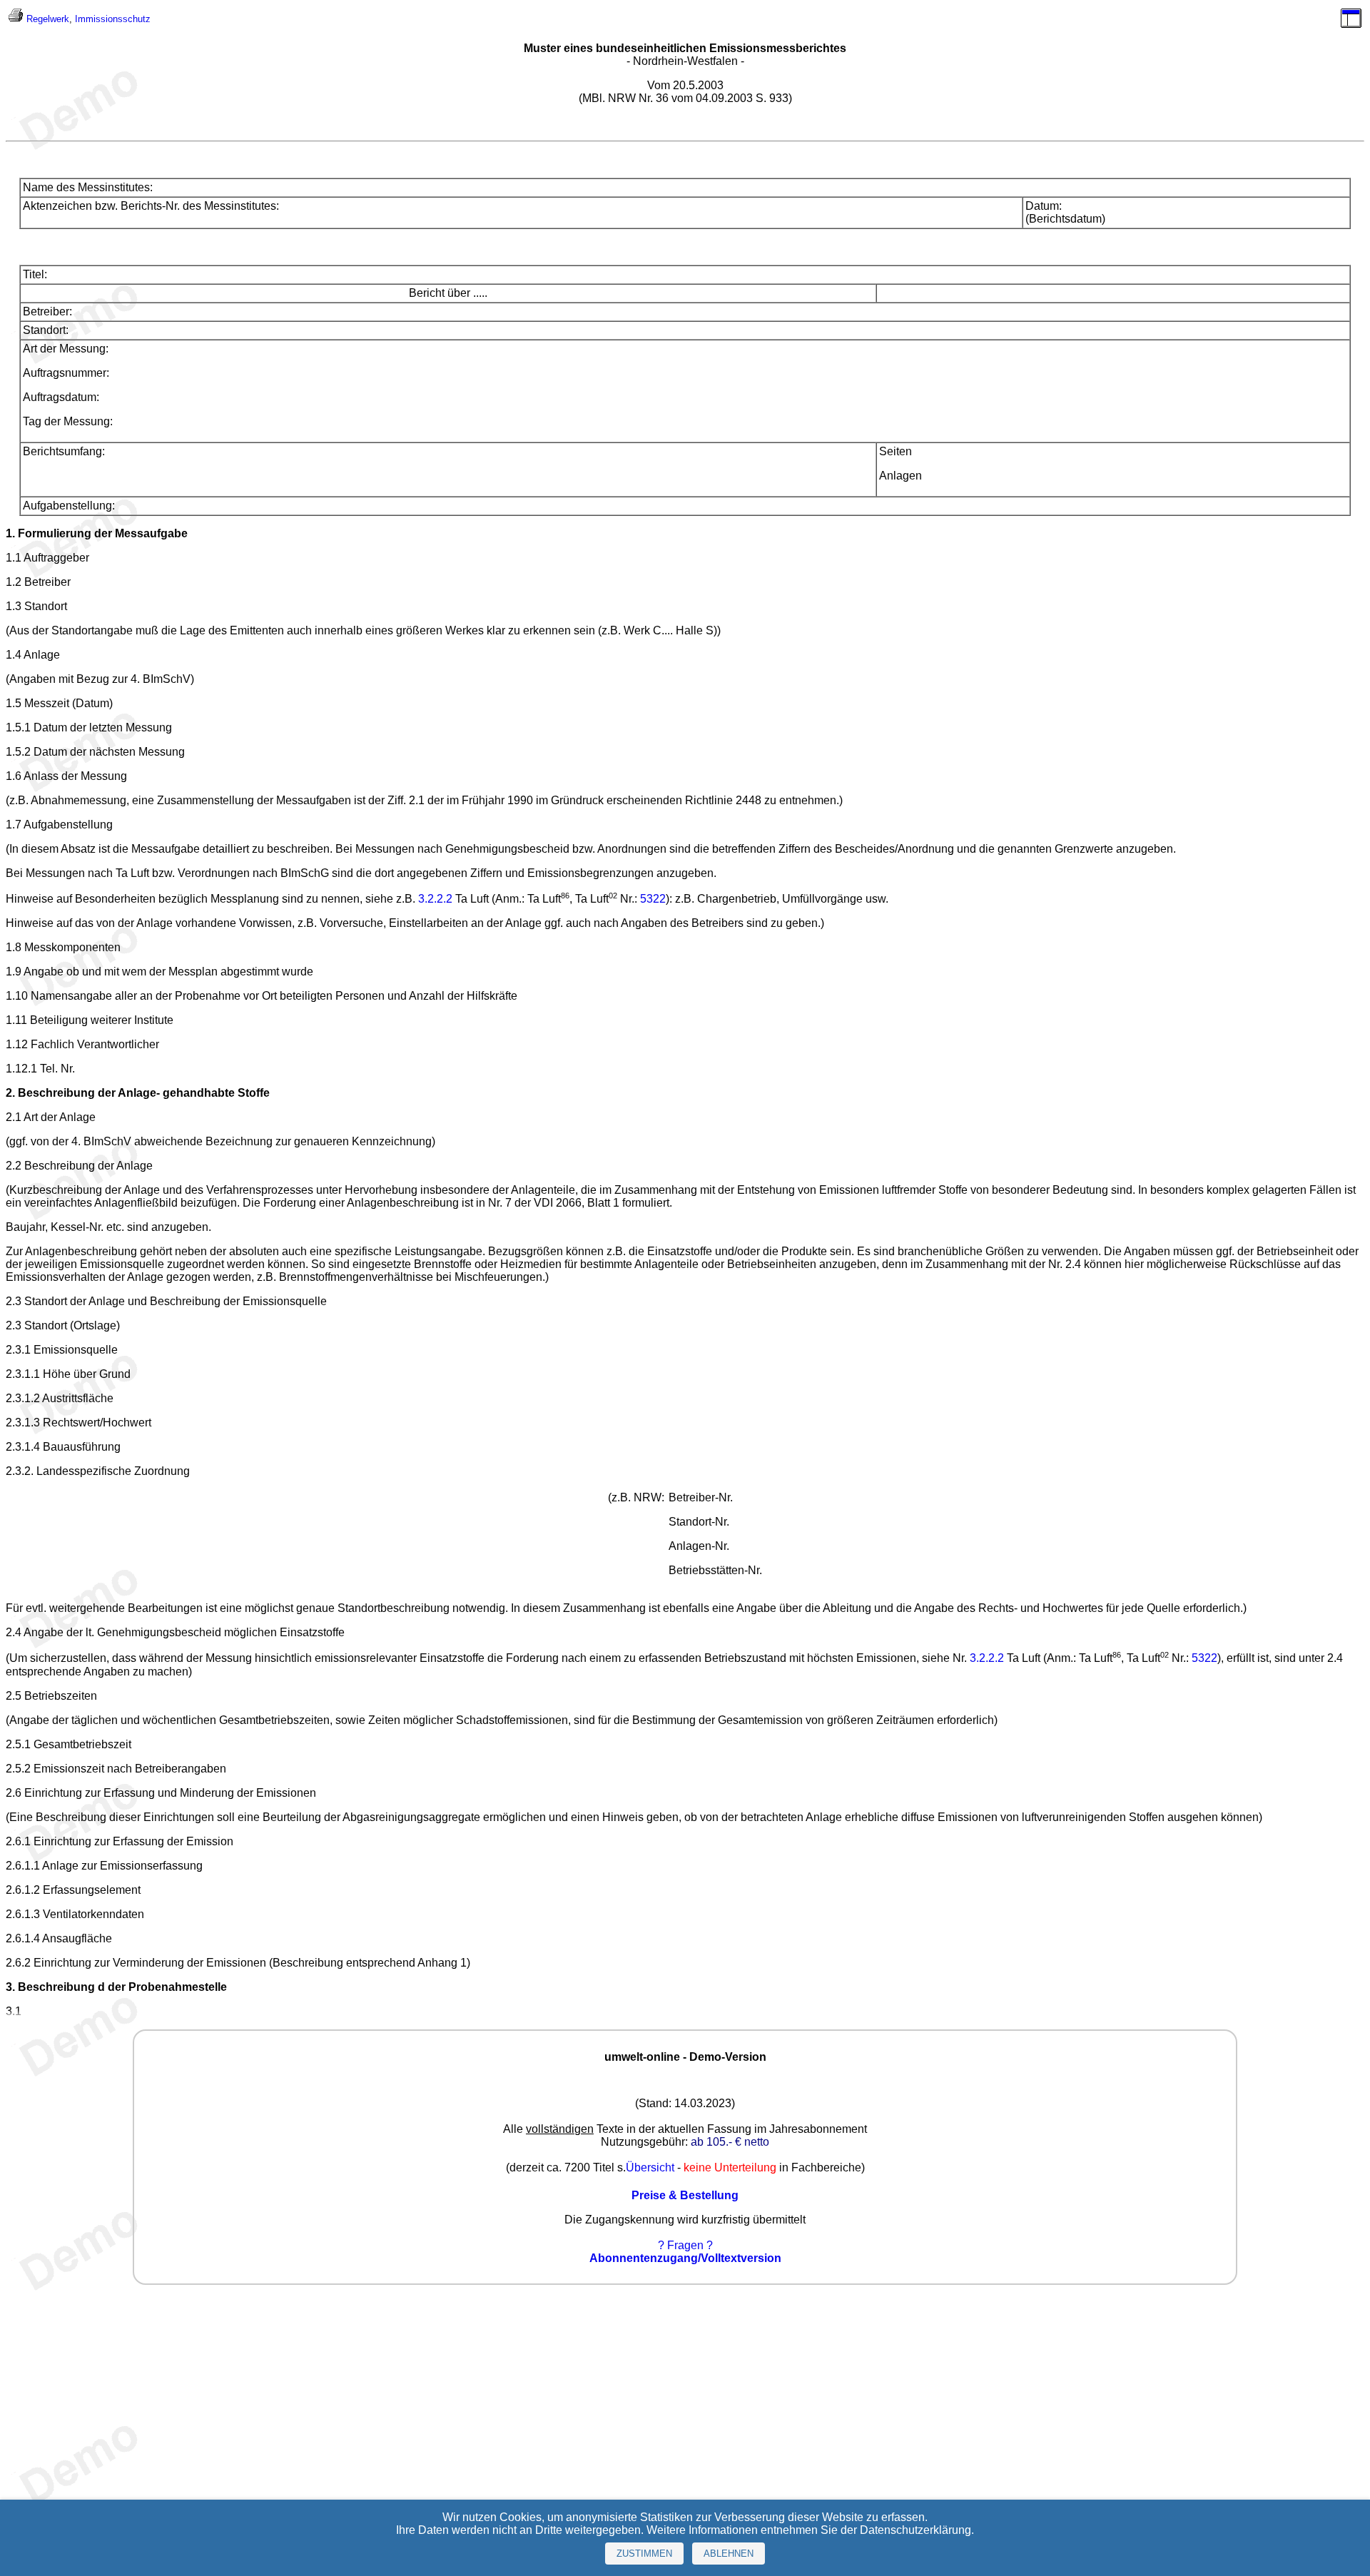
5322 (653, 899)
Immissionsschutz (113, 19)
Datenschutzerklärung (915, 2530)
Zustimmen (644, 2554)
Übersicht (650, 2167)
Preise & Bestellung (685, 2195)
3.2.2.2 (435, 899)
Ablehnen (729, 2554)
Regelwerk (48, 19)
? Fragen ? (685, 2245)
